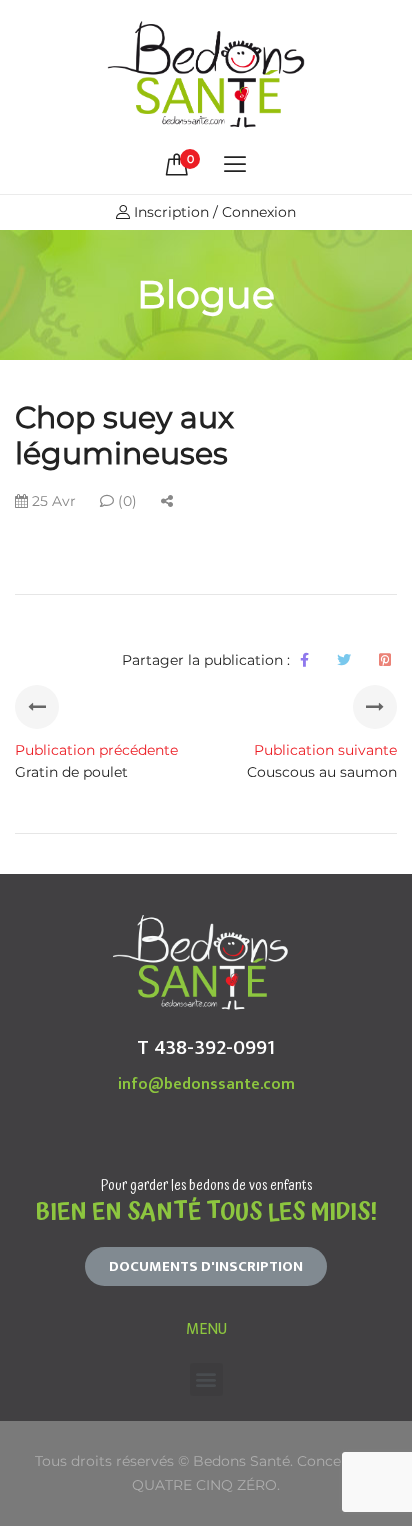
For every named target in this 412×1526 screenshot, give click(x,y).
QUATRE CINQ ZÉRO (204, 1485)
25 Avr (52, 501)
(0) (125, 501)
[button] (206, 1266)
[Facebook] (304, 660)
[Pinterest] (385, 660)
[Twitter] (344, 660)
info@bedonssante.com (206, 1084)
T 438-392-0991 (206, 1047)
